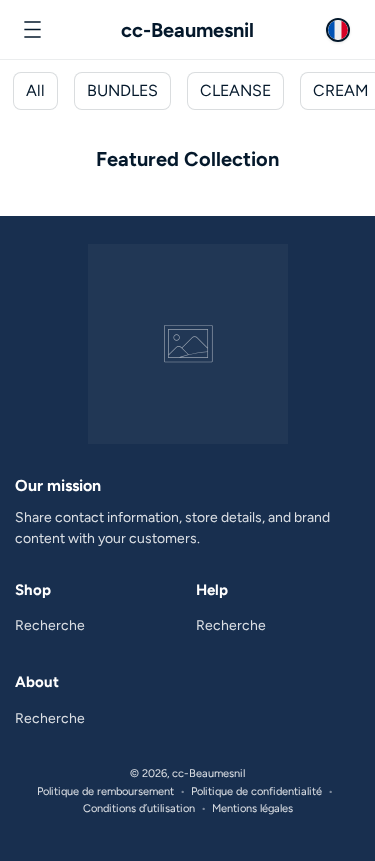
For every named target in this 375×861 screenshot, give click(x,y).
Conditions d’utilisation (139, 808)
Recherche (50, 625)
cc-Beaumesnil (208, 773)
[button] (32, 30)
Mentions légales (252, 808)
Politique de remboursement (105, 791)
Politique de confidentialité (256, 791)
